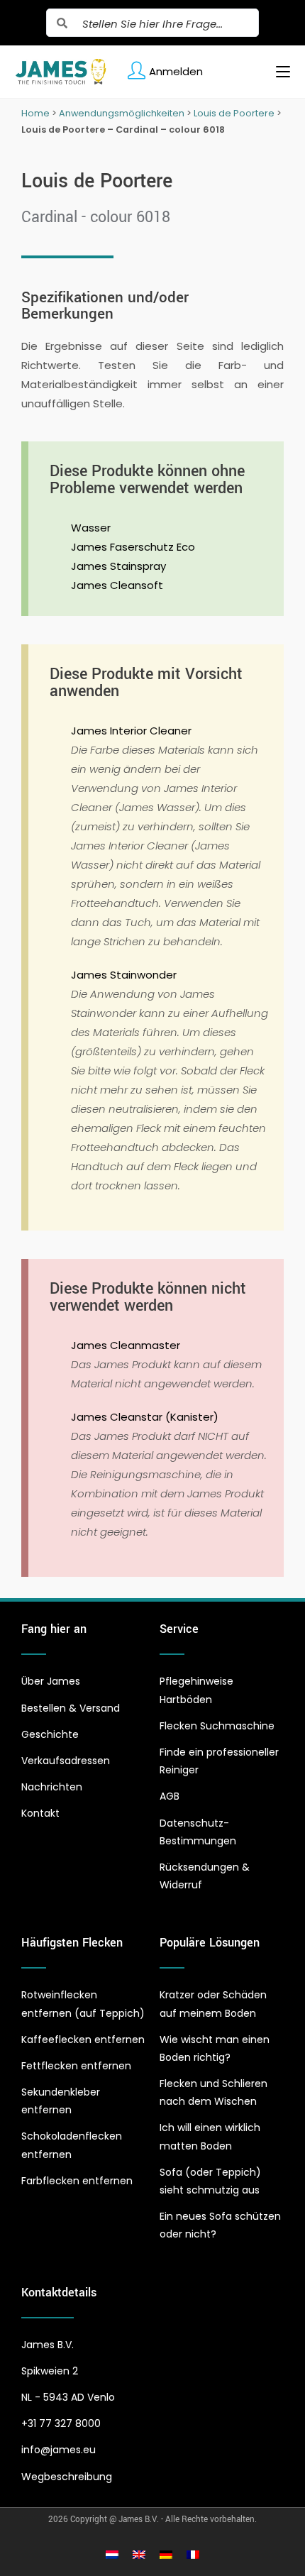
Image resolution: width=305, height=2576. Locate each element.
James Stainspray (118, 566)
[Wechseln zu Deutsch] (166, 2554)
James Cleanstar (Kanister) (145, 1417)
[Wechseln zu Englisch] (139, 2554)
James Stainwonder (124, 975)
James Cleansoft (117, 585)
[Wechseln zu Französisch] (193, 2554)
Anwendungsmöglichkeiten (122, 113)
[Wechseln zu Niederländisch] (112, 2554)
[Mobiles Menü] (278, 72)
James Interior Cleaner (131, 731)
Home (35, 113)
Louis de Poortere (234, 113)
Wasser (91, 528)
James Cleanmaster (126, 1345)
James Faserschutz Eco (133, 547)
